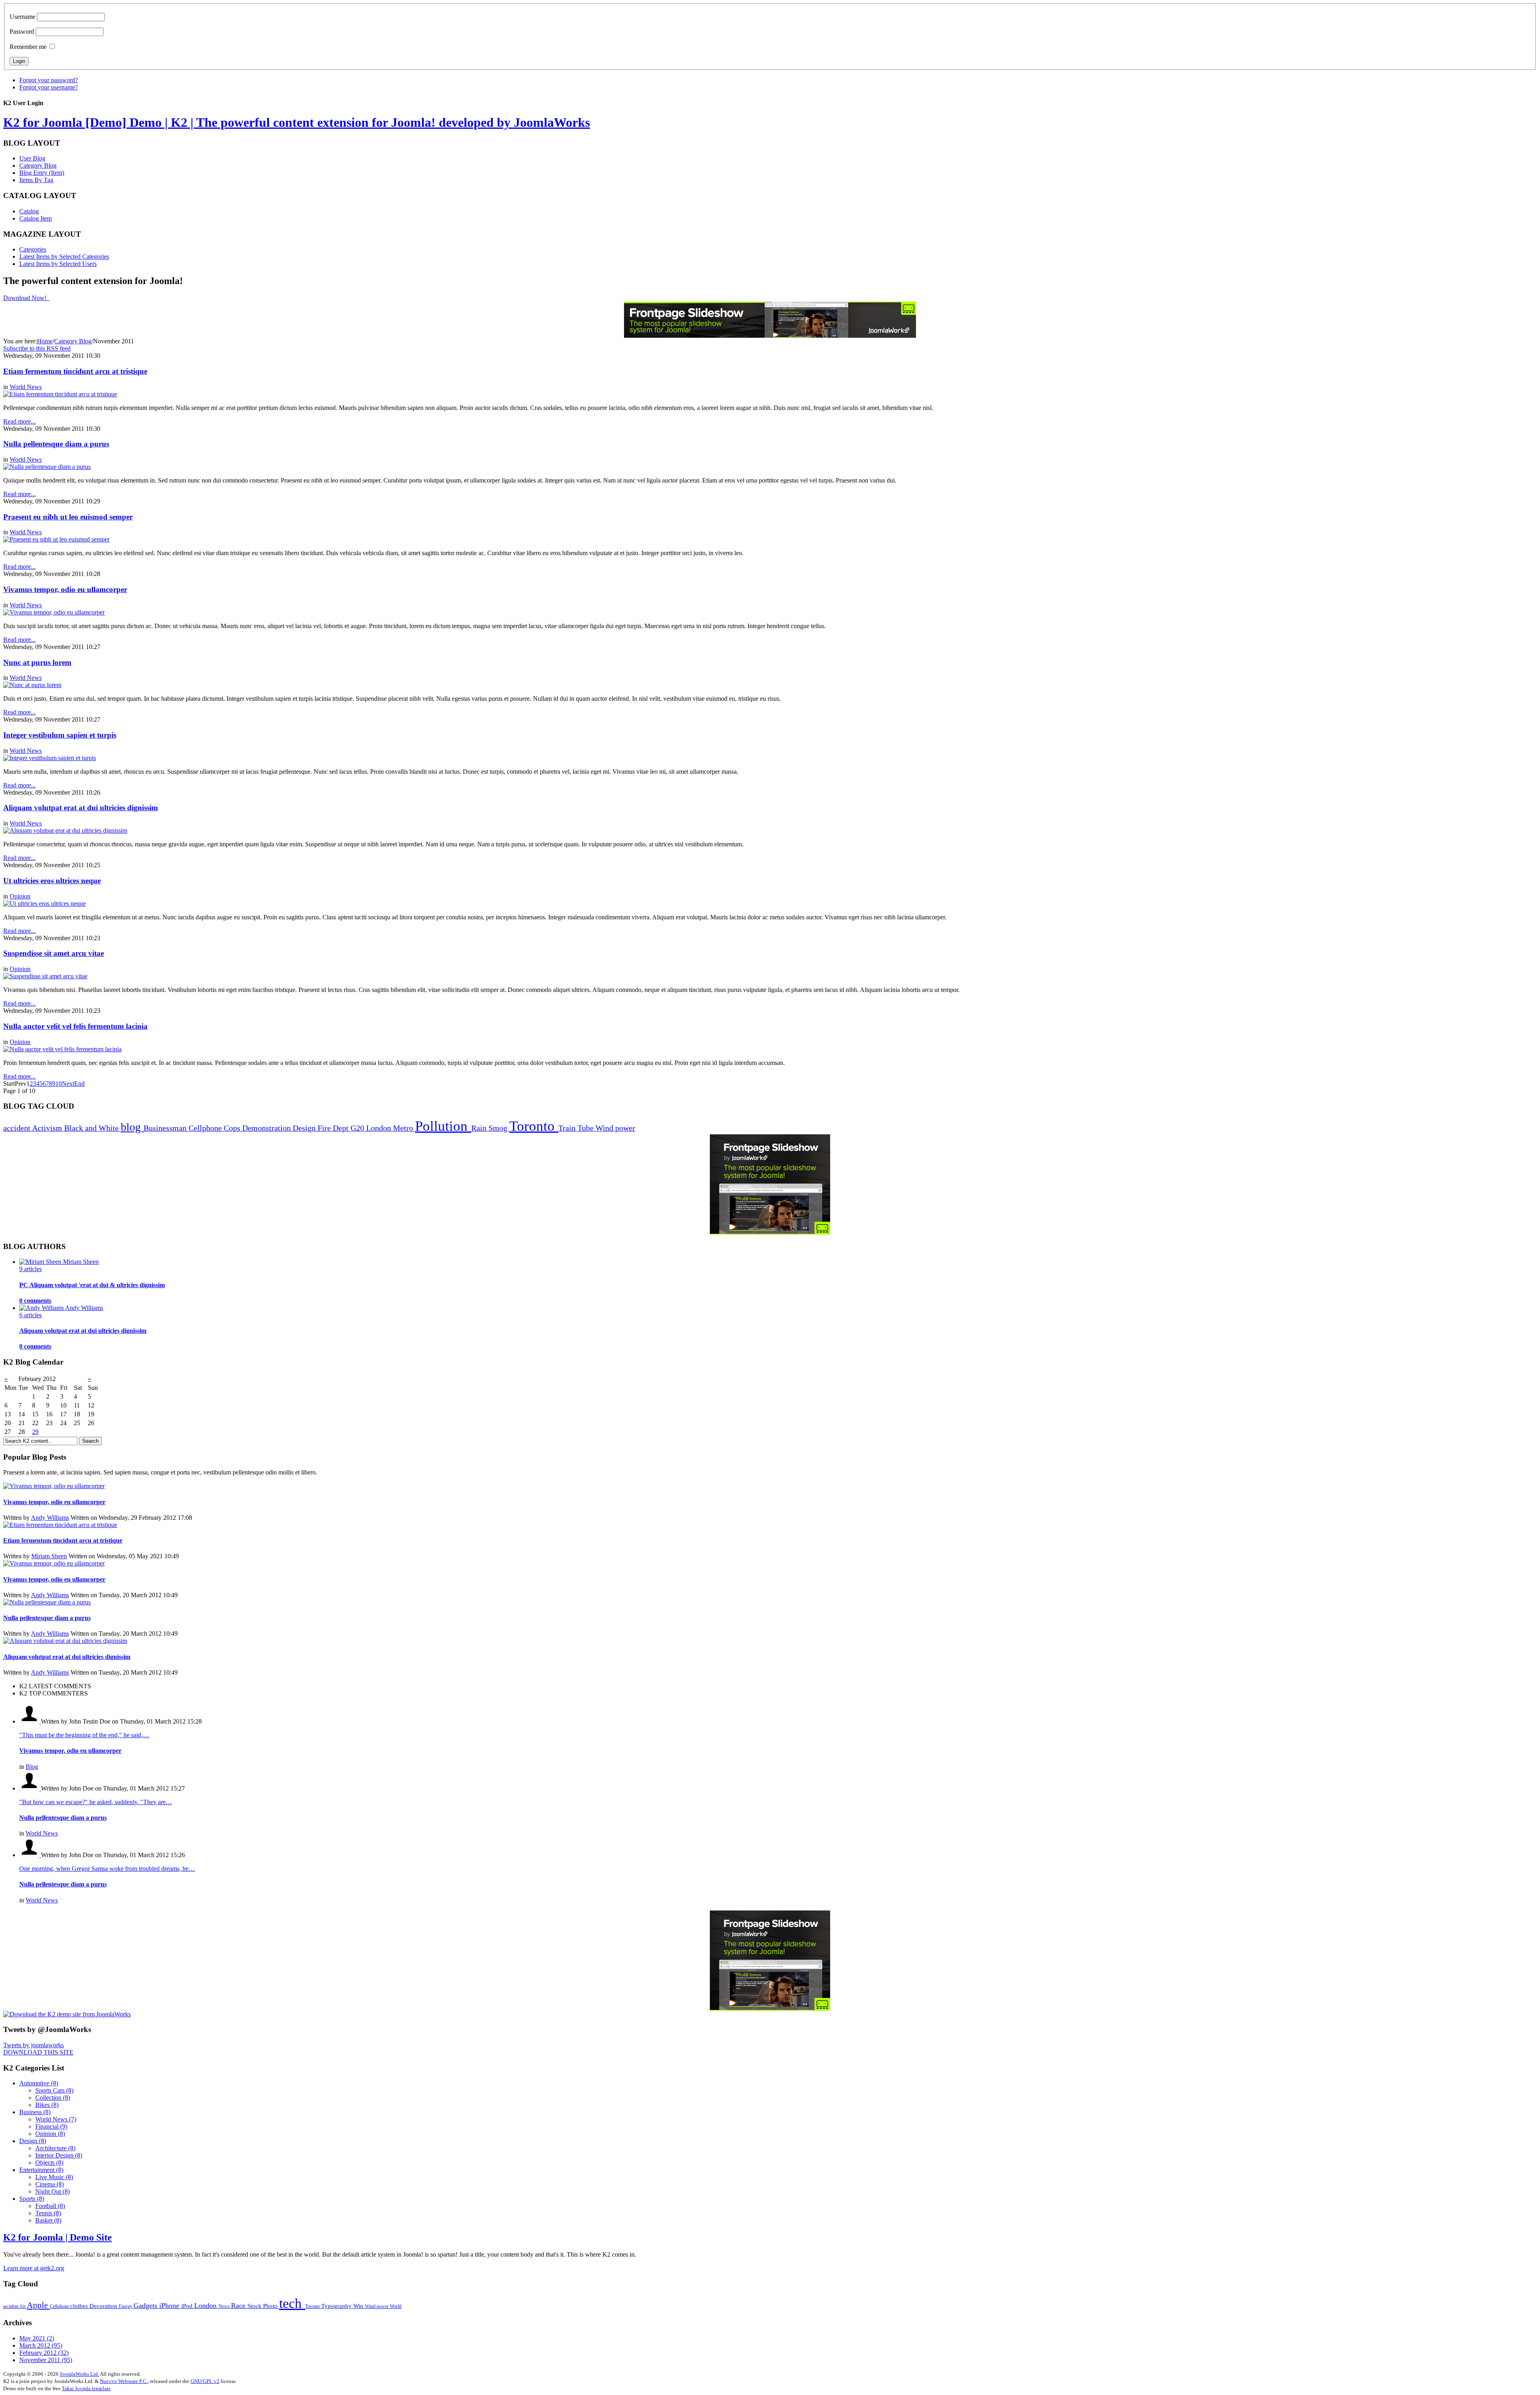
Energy (126, 2306)
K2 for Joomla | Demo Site (58, 2237)
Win (359, 2306)
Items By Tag (36, 180)
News (225, 2306)
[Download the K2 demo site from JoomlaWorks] (67, 2014)
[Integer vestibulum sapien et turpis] (50, 758)
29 (35, 1432)
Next (68, 1084)
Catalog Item (35, 218)
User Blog (32, 158)
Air (23, 2306)
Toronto (534, 1126)
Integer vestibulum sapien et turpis (60, 735)
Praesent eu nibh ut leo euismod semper (68, 517)
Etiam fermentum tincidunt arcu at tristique (75, 371)
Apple (38, 2305)
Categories (33, 249)
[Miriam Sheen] (41, 1262)
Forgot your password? (49, 80)
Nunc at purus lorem (37, 662)
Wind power (615, 1128)
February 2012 (44, 2353)
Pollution (443, 1126)
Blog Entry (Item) (42, 173)
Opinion (20, 896)
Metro (404, 1128)
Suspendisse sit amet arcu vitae (54, 953)
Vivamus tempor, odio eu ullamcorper (65, 589)
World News (26, 387)
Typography (337, 2306)
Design (305, 1128)
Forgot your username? (49, 87)
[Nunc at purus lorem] (32, 685)
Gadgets (146, 2306)
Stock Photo (263, 2306)
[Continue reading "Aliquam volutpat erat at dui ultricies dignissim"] (65, 1641)
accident (18, 1128)
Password (22, 31)
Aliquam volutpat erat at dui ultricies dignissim (81, 808)
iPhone (170, 2306)
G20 (358, 1128)
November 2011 (46, 2360)
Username (22, 17)
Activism (48, 1128)
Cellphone (206, 1128)
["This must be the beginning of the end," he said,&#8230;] (30, 1721)
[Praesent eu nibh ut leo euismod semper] (56, 539)
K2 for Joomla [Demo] (297, 122)
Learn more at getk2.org (34, 2268)
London (380, 1128)
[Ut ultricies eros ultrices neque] (45, 903)
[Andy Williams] (42, 1308)
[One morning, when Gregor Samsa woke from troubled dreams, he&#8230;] (30, 1855)
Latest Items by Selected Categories (64, 257)
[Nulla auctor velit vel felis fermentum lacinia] (62, 1049)
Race (239, 2306)
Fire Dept (334, 1128)
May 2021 (37, 2338)
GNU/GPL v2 (205, 2381)
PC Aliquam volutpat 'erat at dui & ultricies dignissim (92, 1285)
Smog (499, 1128)
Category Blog (38, 165)
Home (45, 341)
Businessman (166, 1128)
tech (292, 2303)
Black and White (92, 1128)
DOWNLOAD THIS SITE (38, 2052)
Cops (233, 1128)
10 (59, 1084)
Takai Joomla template (86, 2388)
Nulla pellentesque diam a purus (56, 444)
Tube (587, 1128)
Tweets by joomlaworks (33, 2045)
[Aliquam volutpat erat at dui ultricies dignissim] (65, 830)
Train (568, 1128)
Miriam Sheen (49, 1556)
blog (132, 1127)
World (396, 2306)
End (79, 1084)
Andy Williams (50, 1518)
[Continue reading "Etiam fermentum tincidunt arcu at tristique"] (60, 1525)
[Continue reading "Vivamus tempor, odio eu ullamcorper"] (54, 1486)
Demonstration (267, 1128)
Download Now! (26, 298)
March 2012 (41, 2345)
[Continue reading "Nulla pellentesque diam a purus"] (47, 1602)
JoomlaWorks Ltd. (79, 2374)
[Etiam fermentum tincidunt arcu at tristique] (60, 394)
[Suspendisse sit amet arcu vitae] (45, 976)
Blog (32, 1767)
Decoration (104, 2306)
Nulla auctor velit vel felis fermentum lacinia (75, 1026)
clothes (80, 2306)
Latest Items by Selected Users (58, 264)
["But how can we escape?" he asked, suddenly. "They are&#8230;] (30, 1788)
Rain (480, 1128)
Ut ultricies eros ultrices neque (52, 881)
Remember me (28, 47)
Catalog (29, 211)
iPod (188, 2306)
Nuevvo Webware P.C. (124, 2381)
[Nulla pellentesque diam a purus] (47, 467)
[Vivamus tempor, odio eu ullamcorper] (54, 612)
